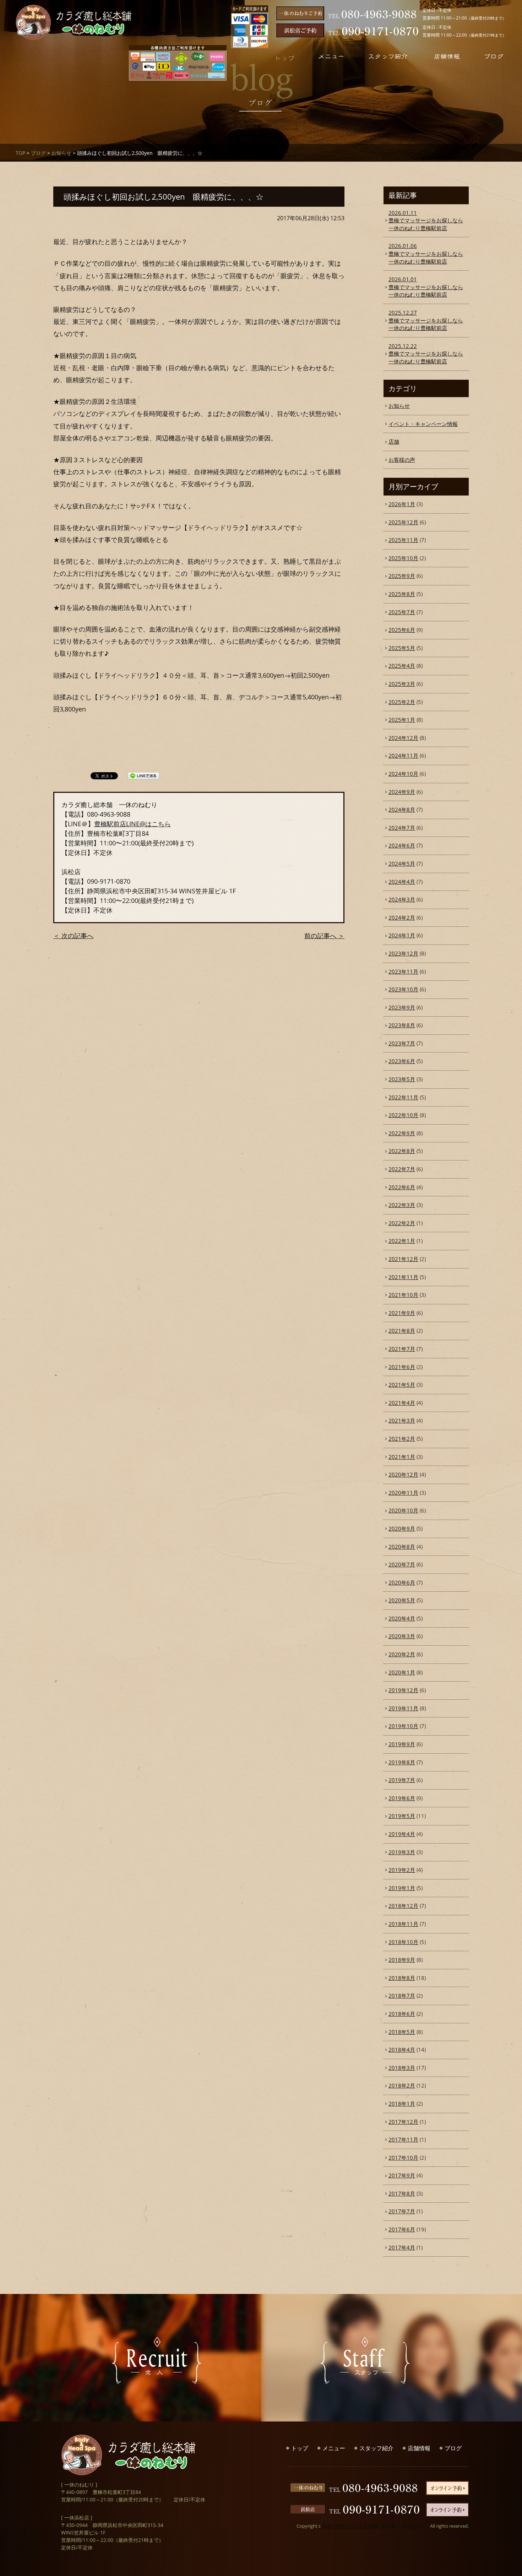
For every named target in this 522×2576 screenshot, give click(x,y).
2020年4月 (402, 1618)
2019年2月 (402, 1870)
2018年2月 (402, 2085)
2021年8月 (402, 1331)
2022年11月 (403, 1097)
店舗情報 (419, 2448)
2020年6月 (402, 1582)
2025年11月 (403, 540)
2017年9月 (402, 2175)
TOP (20, 153)
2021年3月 (402, 1420)
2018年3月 (402, 2068)
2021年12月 (403, 1259)
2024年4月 (402, 882)
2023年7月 (402, 1043)
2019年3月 (402, 1852)
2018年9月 (402, 1960)
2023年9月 (402, 1007)
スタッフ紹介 (376, 2448)
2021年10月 (403, 1295)
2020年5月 (402, 1600)
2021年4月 (402, 1403)
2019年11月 (403, 1708)
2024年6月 (402, 845)
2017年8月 (402, 2193)
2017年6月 (402, 2229)
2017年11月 (403, 2139)
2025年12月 (403, 522)
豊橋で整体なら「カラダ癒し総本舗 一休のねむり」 (375, 2526)
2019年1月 (402, 1888)
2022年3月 (402, 1205)
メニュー (334, 2448)
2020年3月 (402, 1636)
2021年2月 (402, 1439)
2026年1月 (402, 504)
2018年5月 (402, 2032)
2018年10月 (403, 1942)
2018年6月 (402, 2014)
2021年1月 (402, 1457)
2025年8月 (402, 594)
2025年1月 (402, 720)
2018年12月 (403, 1906)
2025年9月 (402, 576)
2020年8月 (402, 1547)
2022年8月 (402, 1151)
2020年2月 (402, 1654)
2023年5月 (402, 1079)
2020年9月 (402, 1528)
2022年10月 (403, 1115)
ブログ (38, 153)
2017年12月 (403, 2122)
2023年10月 (403, 989)
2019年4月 (402, 1834)
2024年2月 (402, 918)
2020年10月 (403, 1510)
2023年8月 (402, 1025)
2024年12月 (403, 738)
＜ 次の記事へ (73, 936)
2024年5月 (402, 864)
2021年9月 (402, 1313)
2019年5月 (402, 1816)
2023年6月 (402, 1061)
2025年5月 (402, 648)
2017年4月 (402, 2247)
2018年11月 (403, 1924)
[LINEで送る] (143, 775)
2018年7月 (402, 1996)
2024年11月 (403, 756)
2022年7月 (402, 1169)
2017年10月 (403, 2158)
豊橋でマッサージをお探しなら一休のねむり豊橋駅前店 (426, 220)
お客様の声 (402, 460)
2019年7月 (402, 1780)
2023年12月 (403, 953)
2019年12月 (403, 1690)
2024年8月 (402, 810)
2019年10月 (403, 1726)
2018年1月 (402, 2104)
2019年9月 (402, 1744)
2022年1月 (402, 1241)
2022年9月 (402, 1133)
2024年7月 (402, 828)
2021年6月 (402, 1367)
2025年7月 (402, 612)
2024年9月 (402, 792)
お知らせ (61, 153)
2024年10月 (403, 774)
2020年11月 (403, 1493)
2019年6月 (402, 1798)
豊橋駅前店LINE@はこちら (132, 824)
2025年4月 (402, 666)
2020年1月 (402, 1672)
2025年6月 (402, 630)
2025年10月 (403, 558)
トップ (300, 2448)
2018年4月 (402, 2050)
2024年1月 (402, 935)
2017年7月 (402, 2211)
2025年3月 (402, 684)
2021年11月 (403, 1277)
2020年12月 (403, 1474)
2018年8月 (402, 1978)
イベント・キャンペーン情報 (423, 424)
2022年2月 (402, 1223)
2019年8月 (402, 1762)
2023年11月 (403, 972)
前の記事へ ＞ (324, 936)
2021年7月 (402, 1349)
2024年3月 (402, 899)
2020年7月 (402, 1564)
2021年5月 (402, 1385)
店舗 (394, 442)
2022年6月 (402, 1187)
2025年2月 (402, 702)
